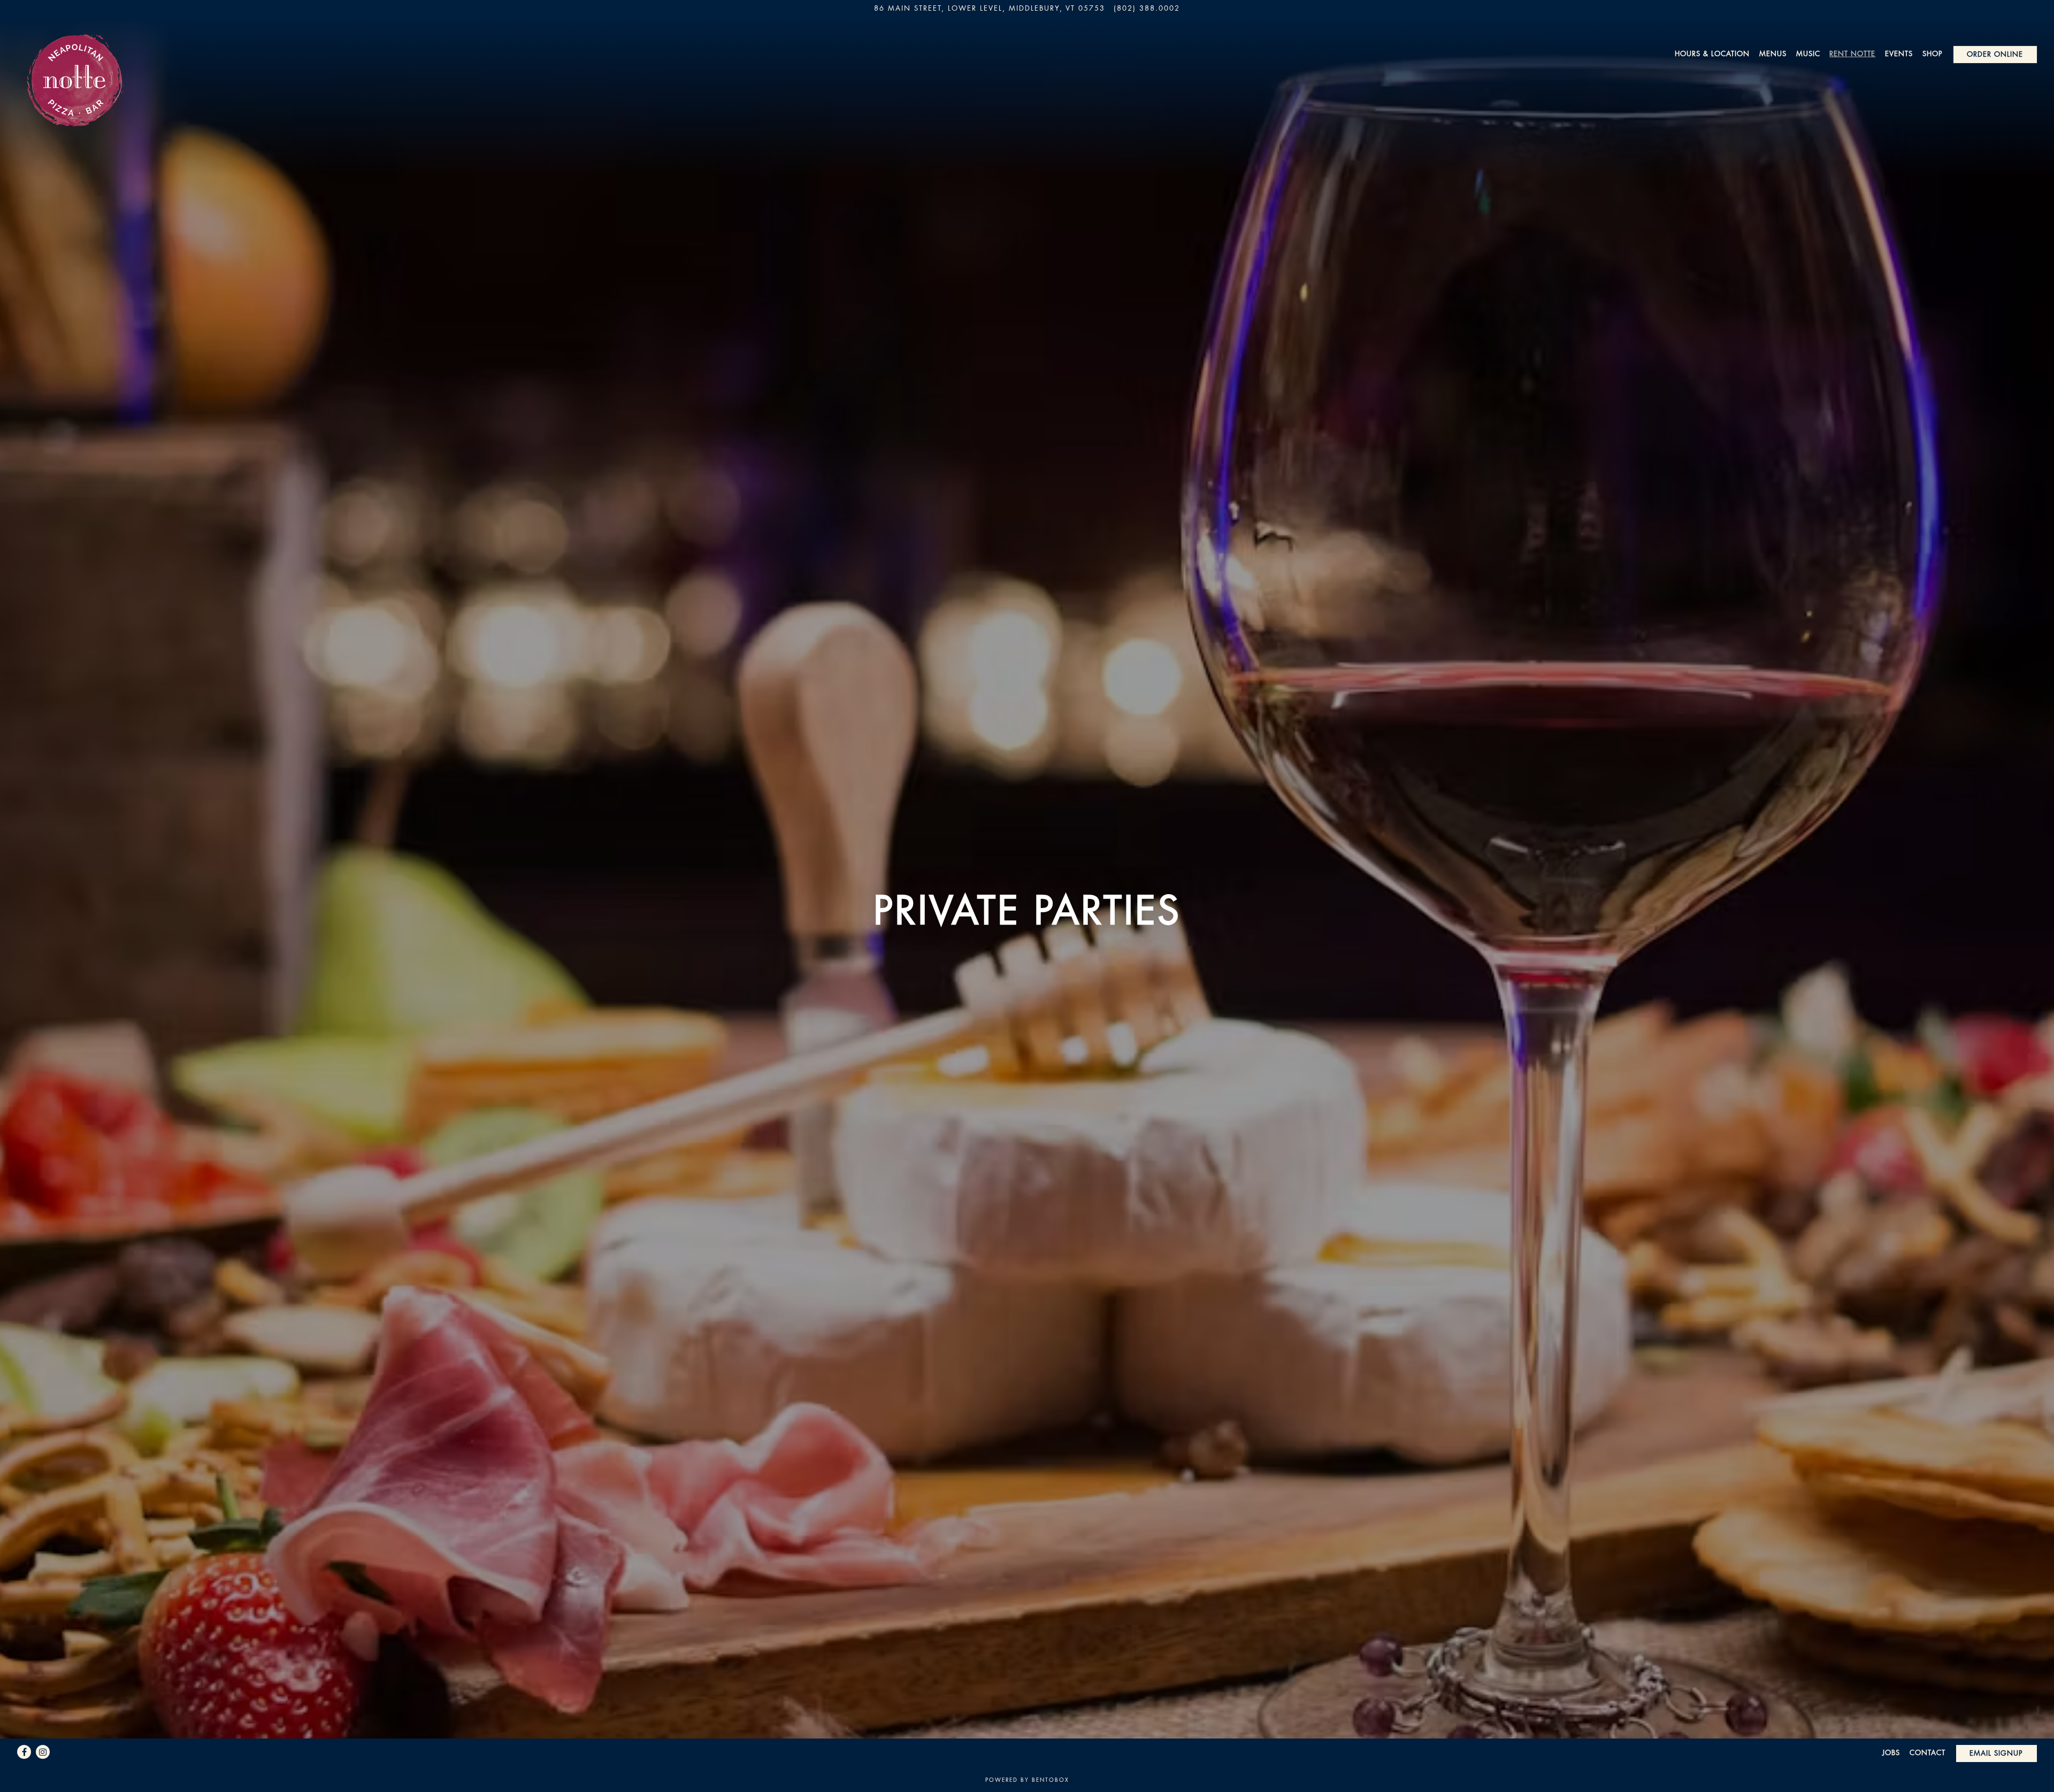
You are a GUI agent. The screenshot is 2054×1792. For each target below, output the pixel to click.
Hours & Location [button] (1712, 53)
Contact (1927, 1752)
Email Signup (1996, 1753)
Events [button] (1899, 53)
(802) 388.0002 (1147, 8)
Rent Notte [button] (1852, 53)
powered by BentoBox (1027, 1779)
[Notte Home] (73, 67)
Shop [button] (1933, 53)
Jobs (1891, 1752)
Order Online (1995, 54)
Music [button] (1808, 53)
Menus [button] (1773, 53)
